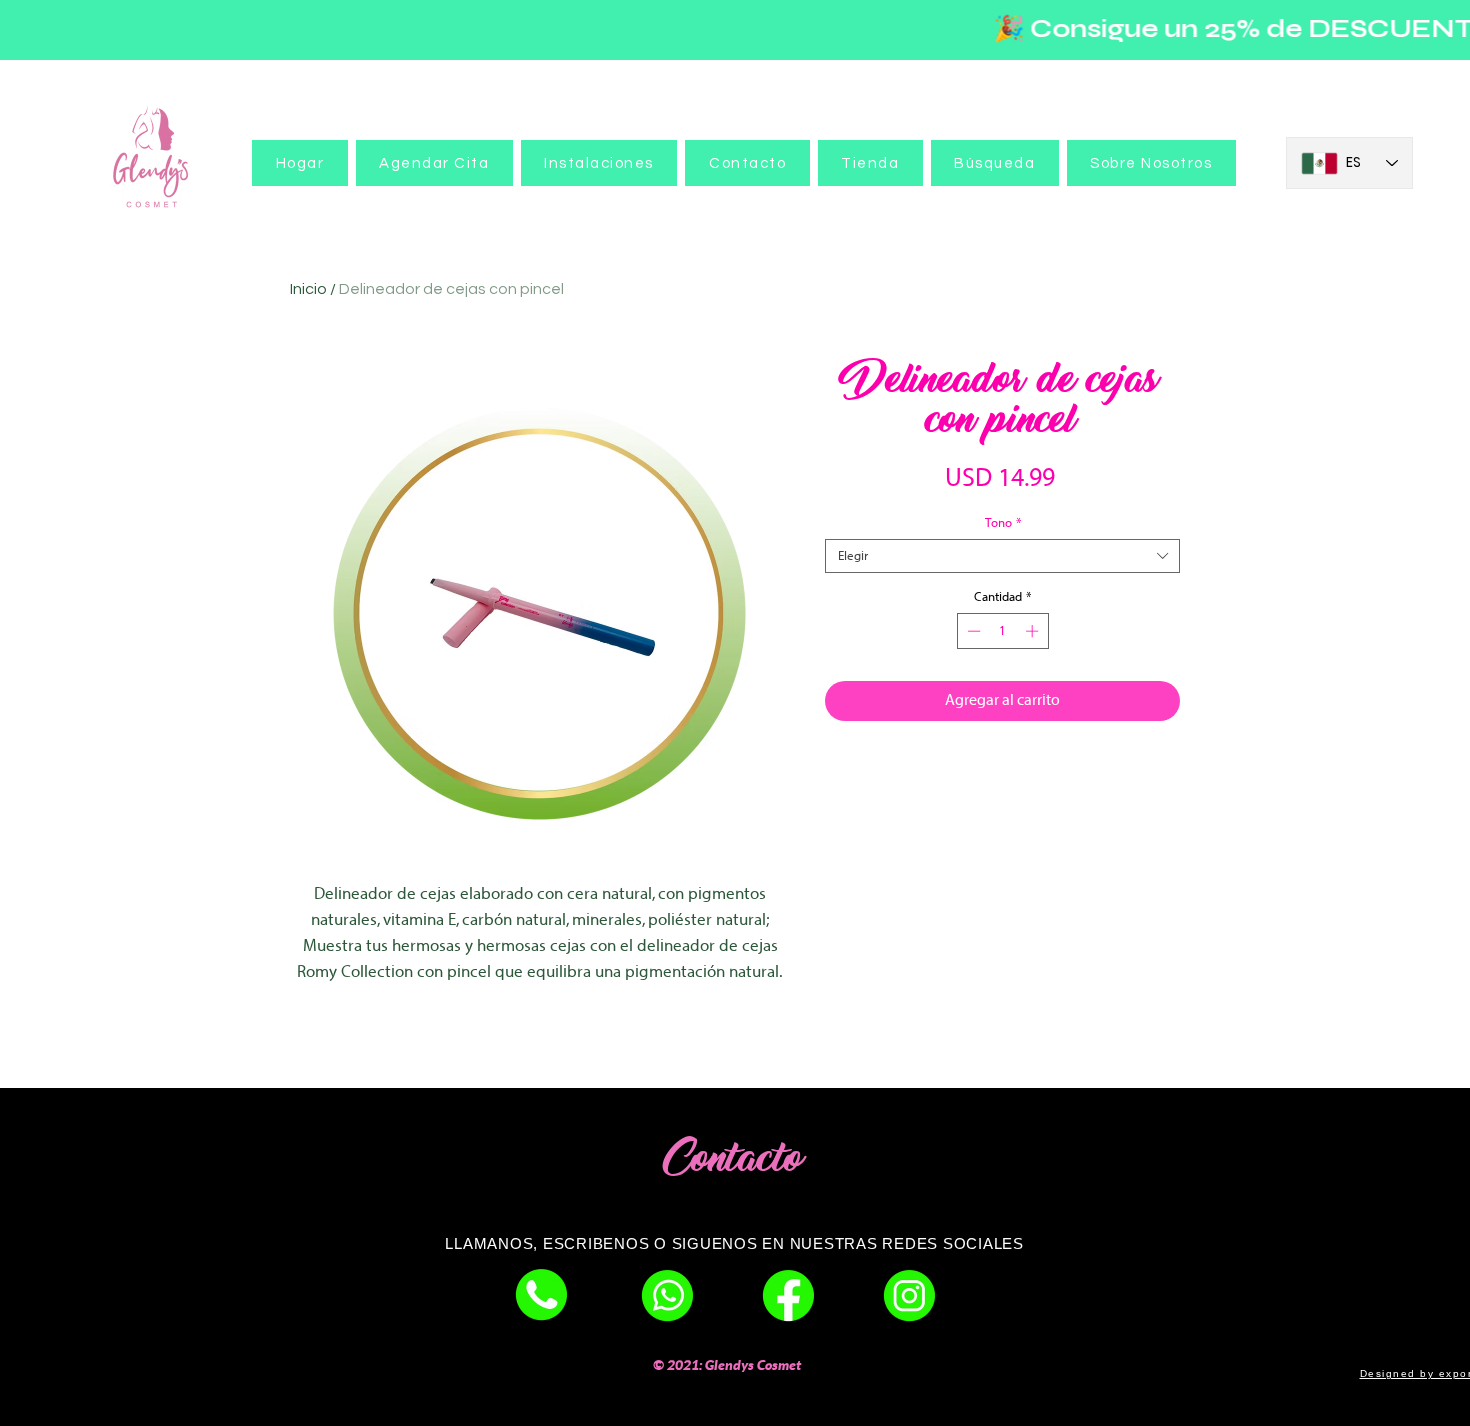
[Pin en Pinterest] (984, 777)
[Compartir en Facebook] (946, 777)
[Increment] (1034, 631)
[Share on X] (1060, 777)
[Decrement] (972, 631)
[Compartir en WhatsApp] (1022, 777)
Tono (1003, 523)
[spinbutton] (1002, 631)
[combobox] (1002, 556)
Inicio (308, 289)
